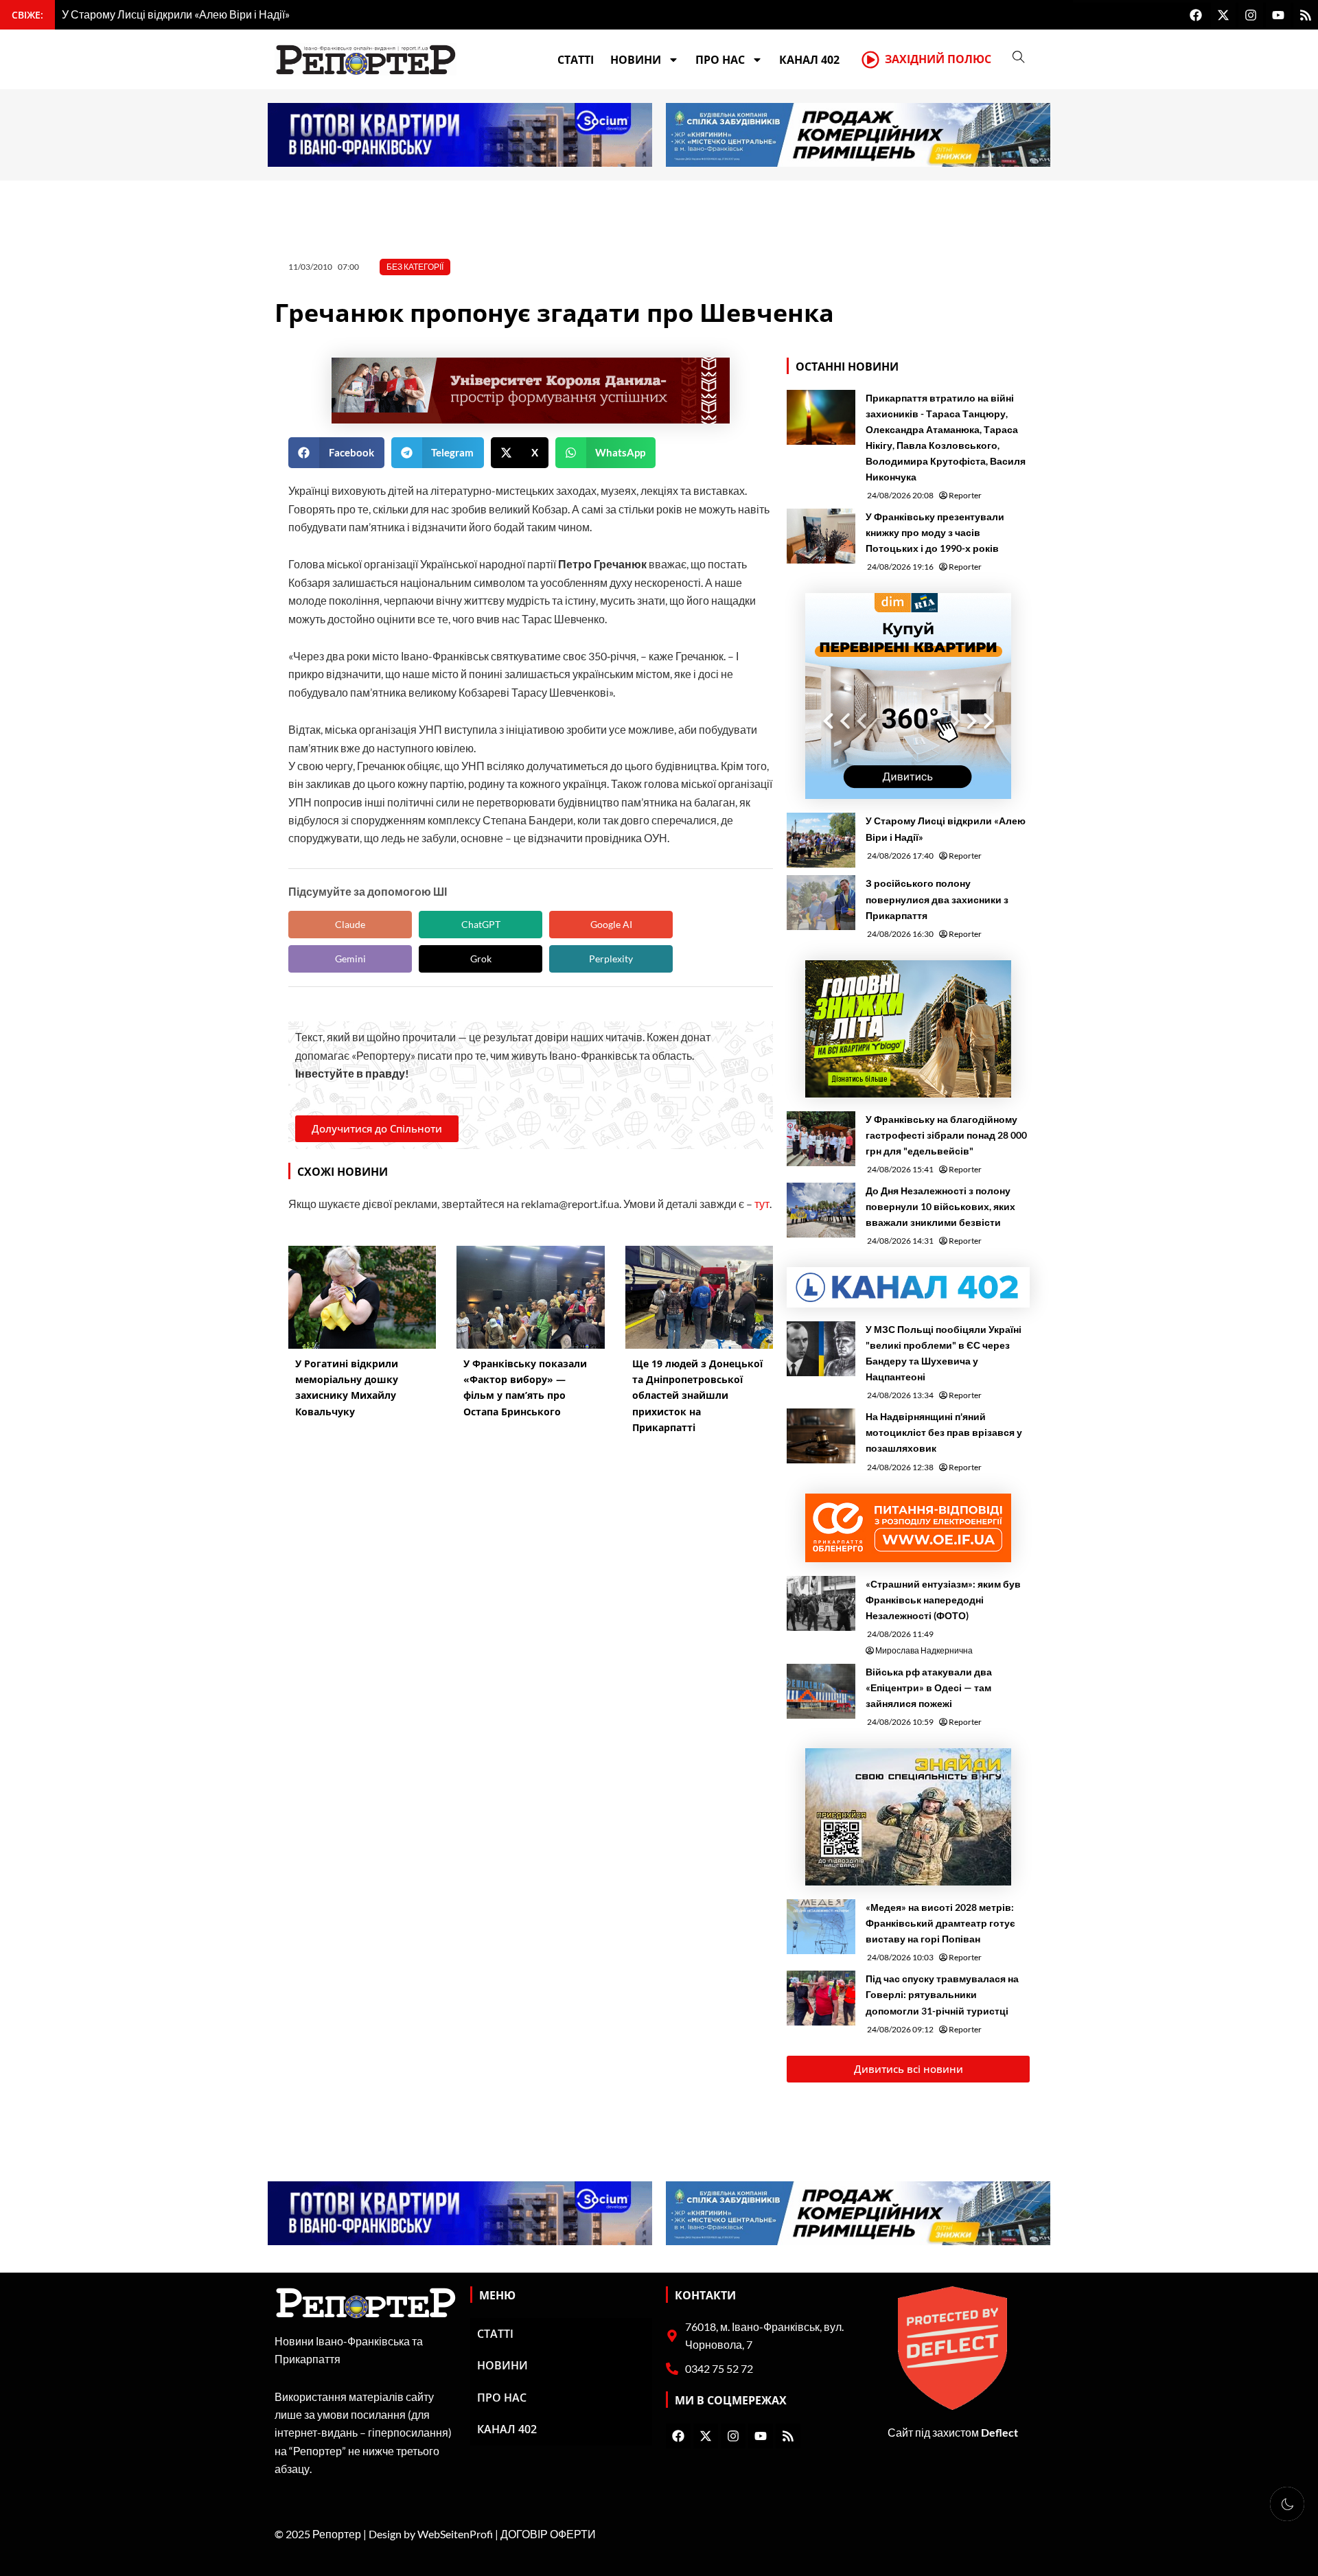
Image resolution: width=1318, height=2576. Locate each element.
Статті (576, 60)
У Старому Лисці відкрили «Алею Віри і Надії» (946, 828)
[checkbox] (1287, 2504)
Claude (350, 924)
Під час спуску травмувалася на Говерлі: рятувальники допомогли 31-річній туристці (942, 1994)
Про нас (720, 60)
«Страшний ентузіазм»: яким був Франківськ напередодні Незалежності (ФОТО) (943, 1600)
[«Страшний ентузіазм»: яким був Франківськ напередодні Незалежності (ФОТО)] (821, 1603)
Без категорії (415, 267)
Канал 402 (809, 60)
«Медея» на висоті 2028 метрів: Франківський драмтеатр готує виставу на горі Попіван (940, 1923)
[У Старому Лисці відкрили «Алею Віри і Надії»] (821, 840)
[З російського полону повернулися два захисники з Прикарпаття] (821, 903)
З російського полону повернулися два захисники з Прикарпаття (937, 899)
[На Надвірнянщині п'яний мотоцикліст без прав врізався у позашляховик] (821, 1436)
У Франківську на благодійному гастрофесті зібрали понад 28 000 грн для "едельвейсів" (946, 1135)
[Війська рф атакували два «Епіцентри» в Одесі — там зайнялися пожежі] (821, 1691)
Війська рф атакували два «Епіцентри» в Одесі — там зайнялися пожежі (929, 1687)
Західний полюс (938, 59)
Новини (636, 60)
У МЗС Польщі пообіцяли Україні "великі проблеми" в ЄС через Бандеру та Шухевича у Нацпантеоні (944, 1353)
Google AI (611, 924)
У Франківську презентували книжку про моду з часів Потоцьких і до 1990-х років (935, 532)
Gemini (350, 959)
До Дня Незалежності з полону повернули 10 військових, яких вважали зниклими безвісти (940, 1206)
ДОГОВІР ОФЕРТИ (548, 2534)
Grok (481, 959)
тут (762, 1204)
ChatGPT (481, 924)
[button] (336, 453)
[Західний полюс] (870, 60)
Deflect (999, 2432)
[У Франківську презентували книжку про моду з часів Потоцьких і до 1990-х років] (821, 536)
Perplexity (611, 959)
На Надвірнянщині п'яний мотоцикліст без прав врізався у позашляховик (944, 1432)
